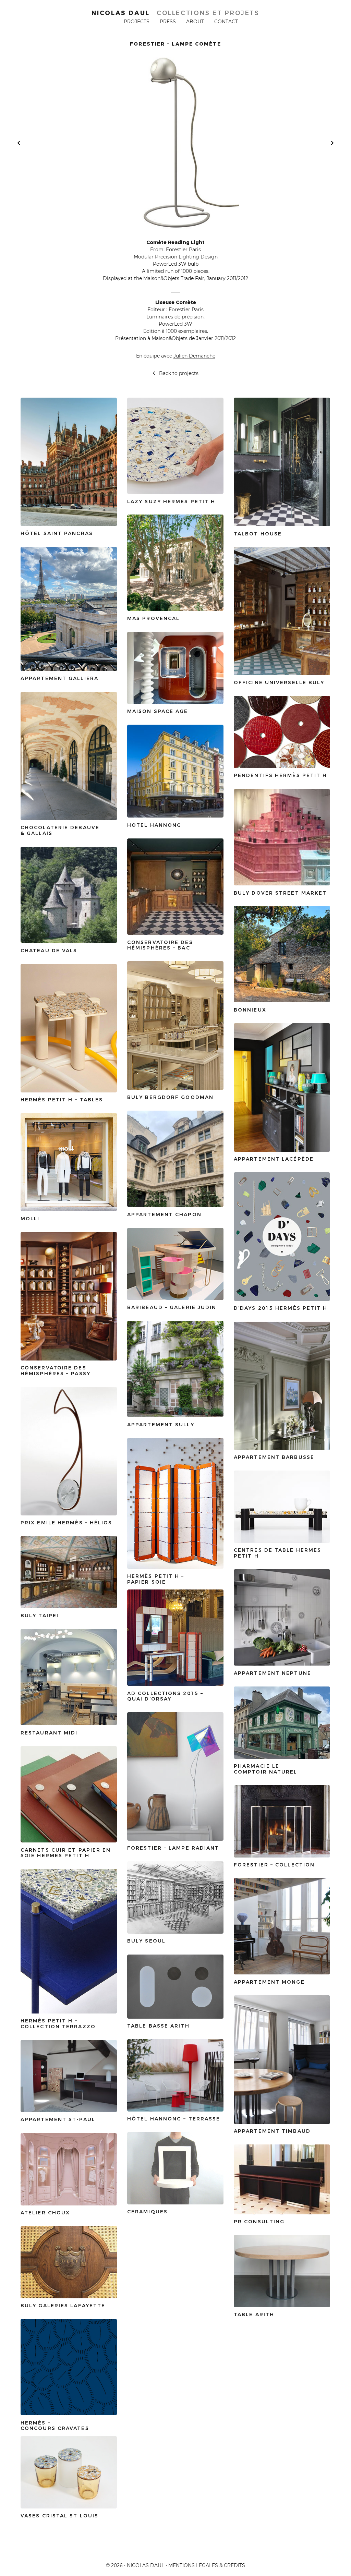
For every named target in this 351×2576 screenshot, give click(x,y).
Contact (226, 22)
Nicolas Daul (121, 13)
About (195, 22)
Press (168, 22)
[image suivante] (332, 143)
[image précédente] (19, 143)
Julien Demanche (194, 356)
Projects (137, 22)
